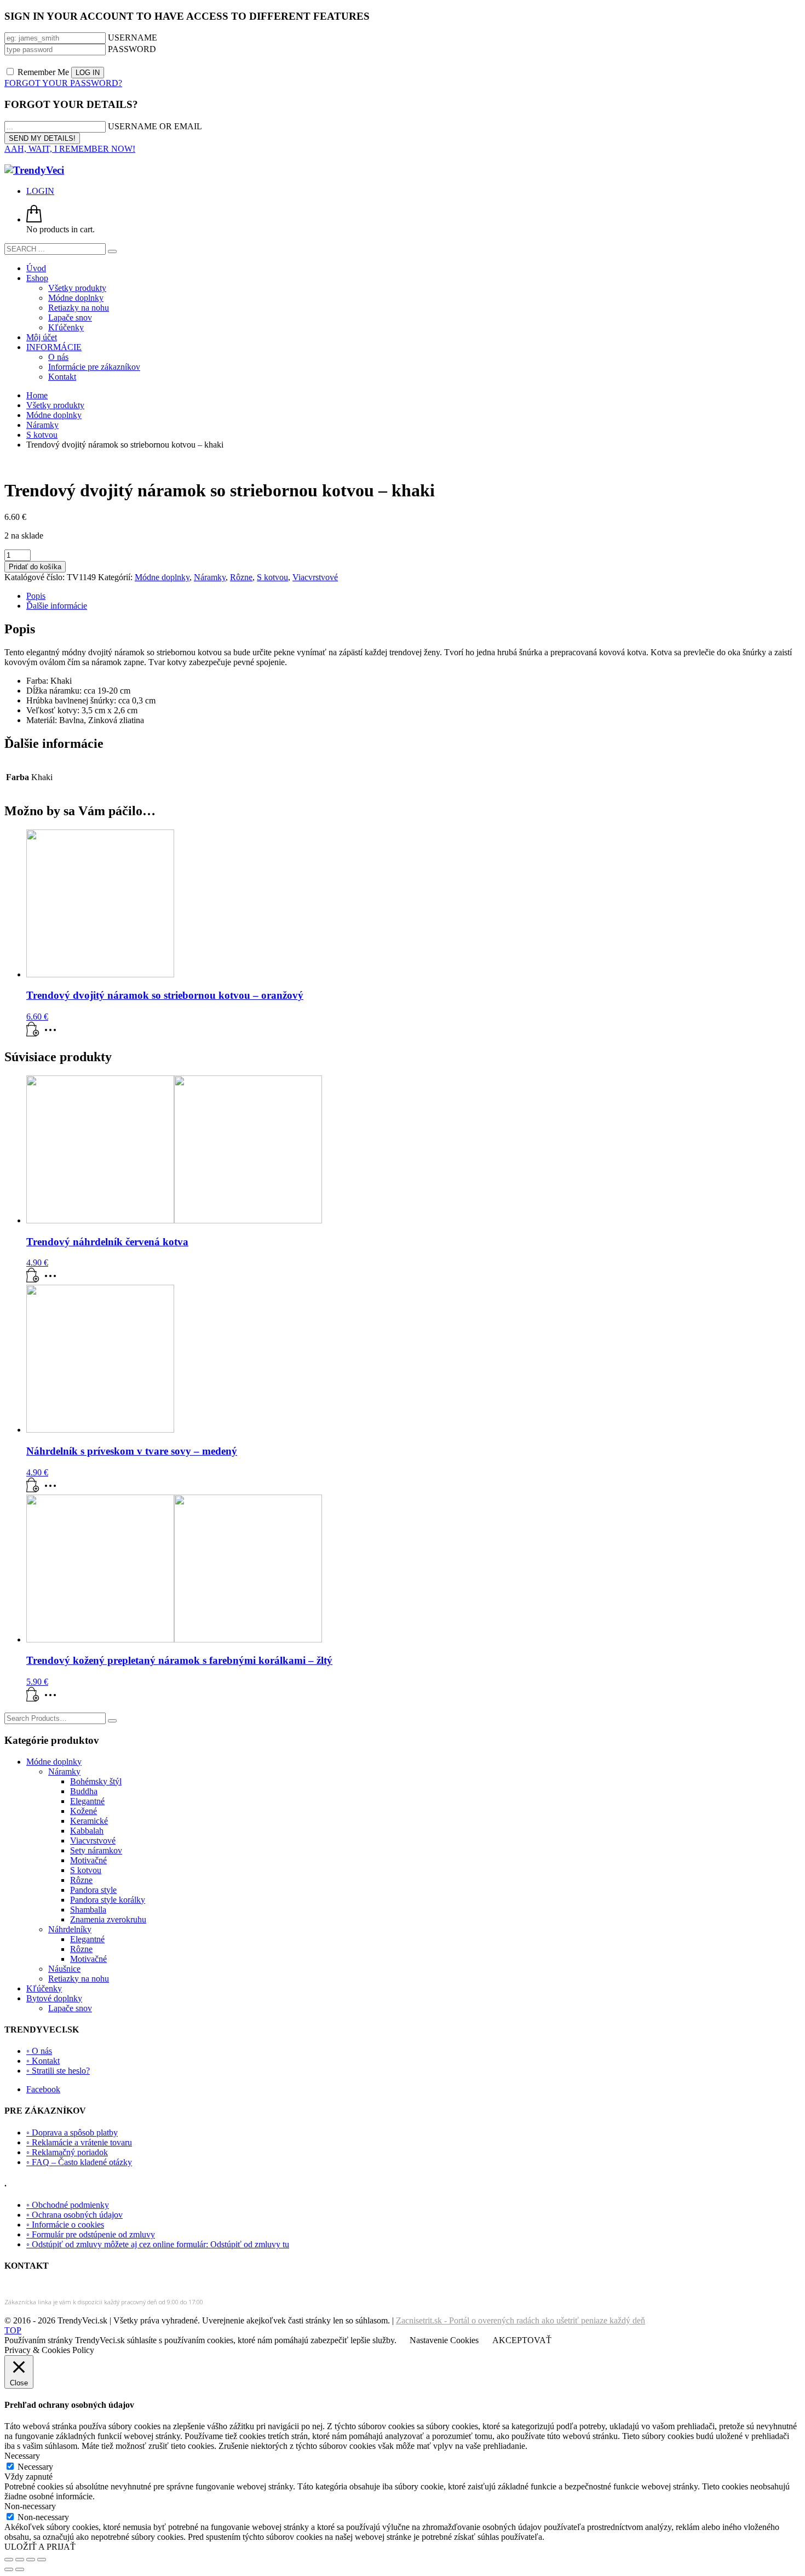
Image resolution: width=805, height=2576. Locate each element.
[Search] (112, 1721)
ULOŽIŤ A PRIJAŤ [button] (40, 2547)
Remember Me (43, 72)
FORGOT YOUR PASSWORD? (63, 83)
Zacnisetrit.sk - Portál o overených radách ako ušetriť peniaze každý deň (521, 2320)
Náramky (210, 577)
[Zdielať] (31, 2560)
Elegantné (87, 1801)
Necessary (35, 2467)
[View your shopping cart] (34, 219)
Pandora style (93, 1890)
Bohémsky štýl (96, 1781)
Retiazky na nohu (79, 1979)
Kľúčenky (44, 1988)
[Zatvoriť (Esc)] (42, 2560)
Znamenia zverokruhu (108, 1919)
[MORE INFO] (53, 1034)
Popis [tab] (36, 596)
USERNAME (133, 38)
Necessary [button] (22, 2456)
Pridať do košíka (35, 567)
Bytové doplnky (54, 1998)
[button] (33, 1034)
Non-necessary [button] (30, 2506)
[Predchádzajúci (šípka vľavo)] (9, 2569)
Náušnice (64, 1969)
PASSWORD (132, 49)
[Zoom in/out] (9, 2560)
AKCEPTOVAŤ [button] (522, 2340)
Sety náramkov (96, 1850)
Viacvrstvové (315, 577)
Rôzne (241, 577)
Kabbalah (87, 1831)
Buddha (84, 1791)
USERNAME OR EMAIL (155, 126)
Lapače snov (70, 2008)
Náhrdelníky (70, 1929)
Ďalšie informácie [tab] (57, 606)
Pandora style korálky (108, 1900)
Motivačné (88, 1860)
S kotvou (272, 577)
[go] (112, 251)
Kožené (84, 1811)
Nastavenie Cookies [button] (444, 2340)
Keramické (89, 1821)
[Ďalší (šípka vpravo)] (20, 2569)
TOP (13, 2330)
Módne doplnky (162, 577)
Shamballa (88, 1910)
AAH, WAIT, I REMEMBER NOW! (70, 149)
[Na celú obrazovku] (20, 2560)
